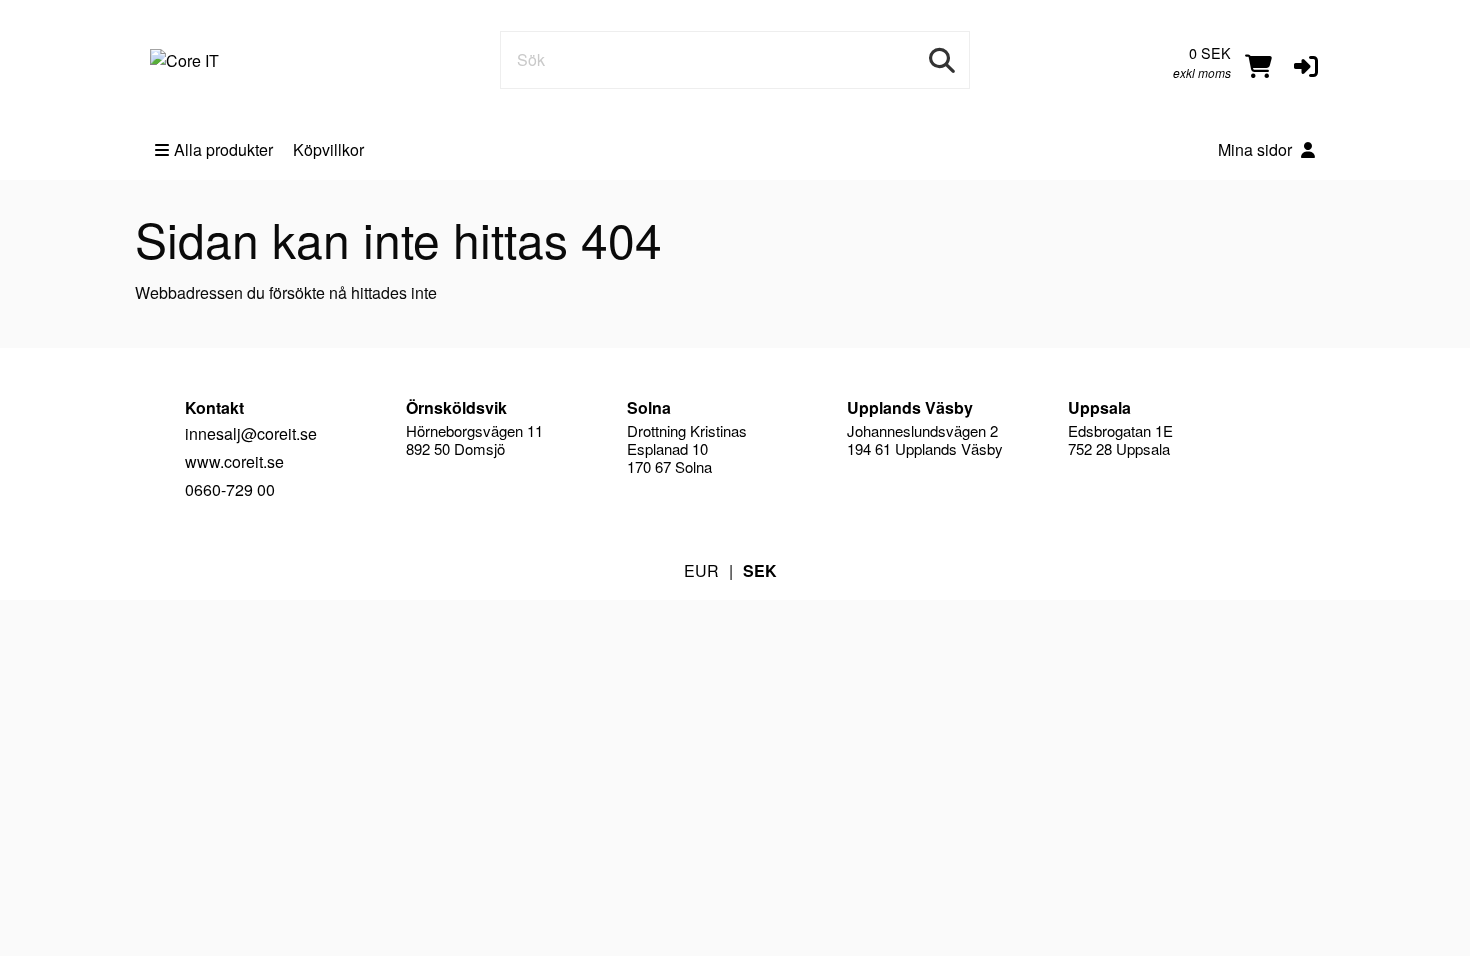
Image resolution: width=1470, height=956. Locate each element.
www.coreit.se (234, 461)
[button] (1306, 64)
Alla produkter (223, 149)
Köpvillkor (328, 149)
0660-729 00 (230, 489)
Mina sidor (1257, 149)
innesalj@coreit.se (251, 433)
